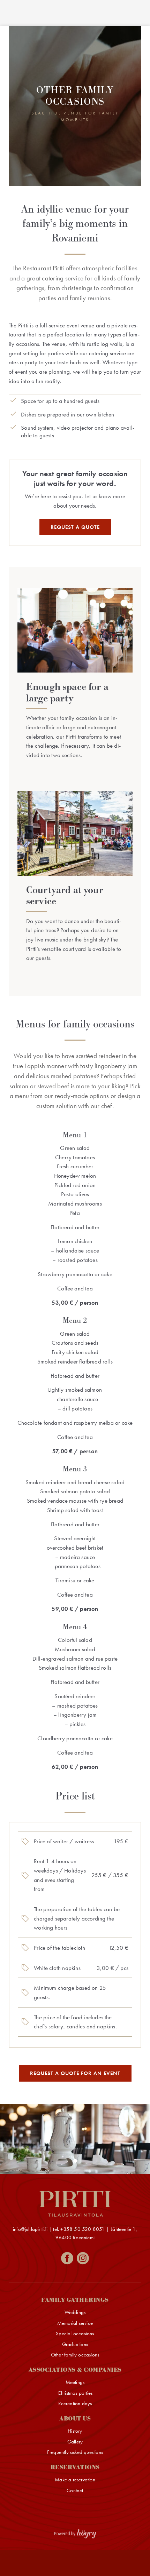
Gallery (75, 2442)
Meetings (75, 2382)
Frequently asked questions (75, 2452)
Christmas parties (75, 2393)
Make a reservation (75, 2480)
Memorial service (75, 2323)
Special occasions (75, 2334)
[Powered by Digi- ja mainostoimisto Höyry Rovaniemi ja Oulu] (75, 2532)
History (75, 2431)
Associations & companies (75, 2370)
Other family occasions (75, 2355)
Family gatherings (75, 2300)
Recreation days (75, 2404)
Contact (75, 2491)
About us (75, 2419)
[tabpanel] (75, 2139)
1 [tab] (75, 2161)
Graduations (75, 2344)
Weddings (75, 2312)
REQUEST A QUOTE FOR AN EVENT (75, 2073)
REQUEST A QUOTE (75, 527)
